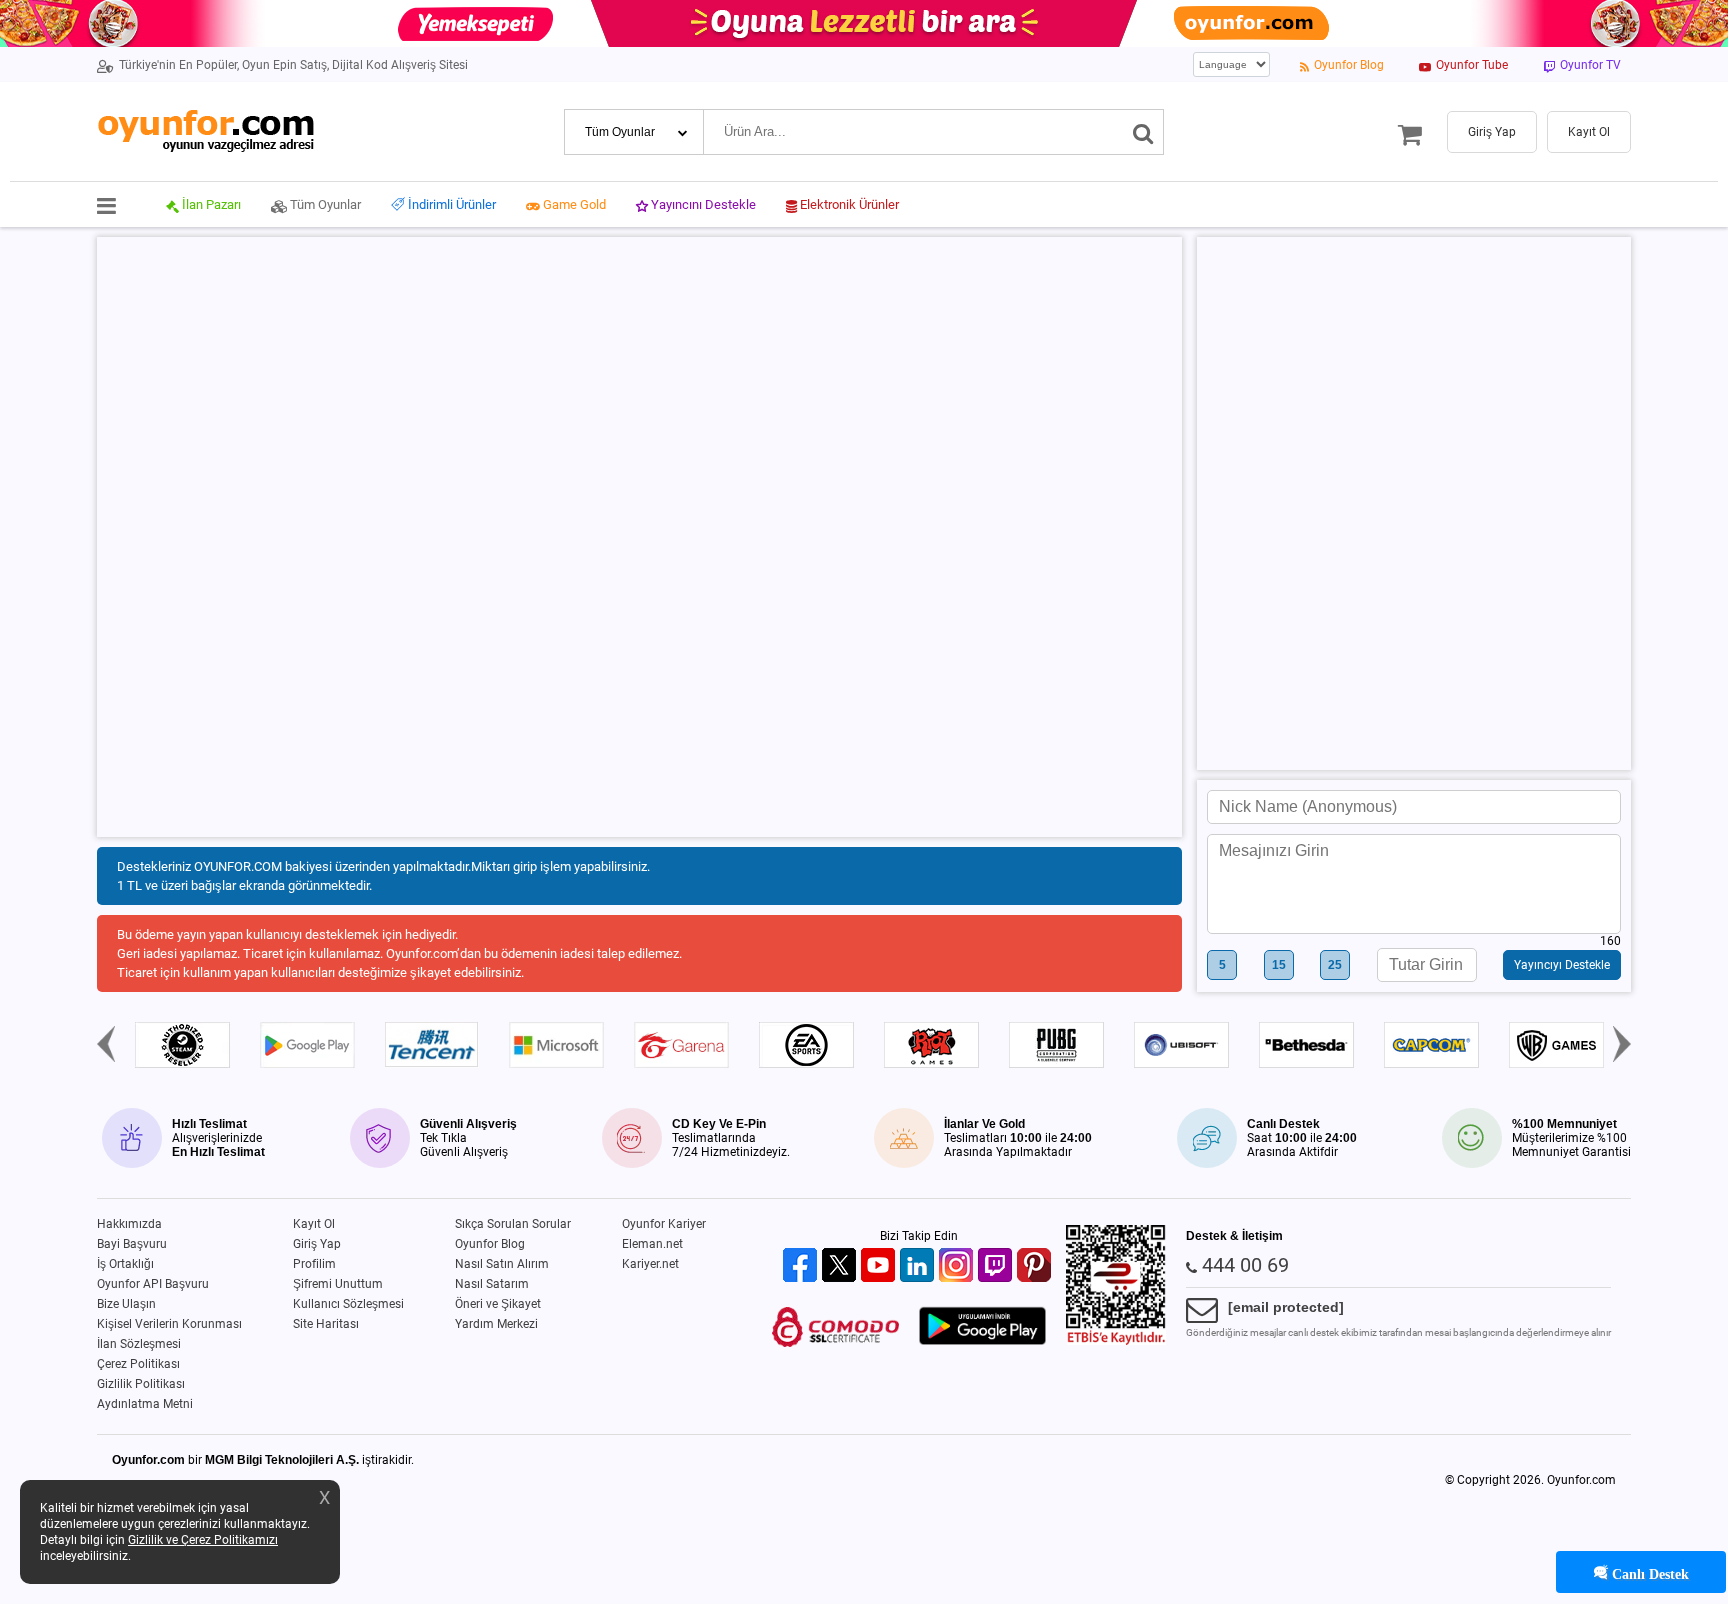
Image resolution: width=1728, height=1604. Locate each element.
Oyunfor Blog (490, 1244)
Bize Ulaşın (126, 1304)
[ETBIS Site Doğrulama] (1116, 1341)
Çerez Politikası (138, 1364)
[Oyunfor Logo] (205, 131)
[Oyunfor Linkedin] (919, 1266)
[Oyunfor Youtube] (880, 1266)
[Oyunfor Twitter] (841, 1266)
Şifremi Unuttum (338, 1284)
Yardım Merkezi (496, 1324)
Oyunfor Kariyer (664, 1224)
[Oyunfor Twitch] (997, 1266)
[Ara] (1143, 132)
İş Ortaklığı (125, 1264)
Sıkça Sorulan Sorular (513, 1224)
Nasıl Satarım (492, 1284)
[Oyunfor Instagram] (958, 1266)
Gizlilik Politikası (141, 1384)
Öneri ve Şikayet (498, 1304)
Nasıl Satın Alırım (502, 1264)
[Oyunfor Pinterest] (1036, 1266)
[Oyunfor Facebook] (802, 1266)
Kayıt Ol (314, 1224)
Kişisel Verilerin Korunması (169, 1324)
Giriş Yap (317, 1244)
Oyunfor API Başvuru (153, 1284)
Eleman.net (652, 1244)
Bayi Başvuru (132, 1244)
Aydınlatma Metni (145, 1404)
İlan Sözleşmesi (139, 1344)
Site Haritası (326, 1324)
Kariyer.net (650, 1264)
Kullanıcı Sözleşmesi (348, 1304)
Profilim (314, 1264)
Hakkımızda (129, 1224)
